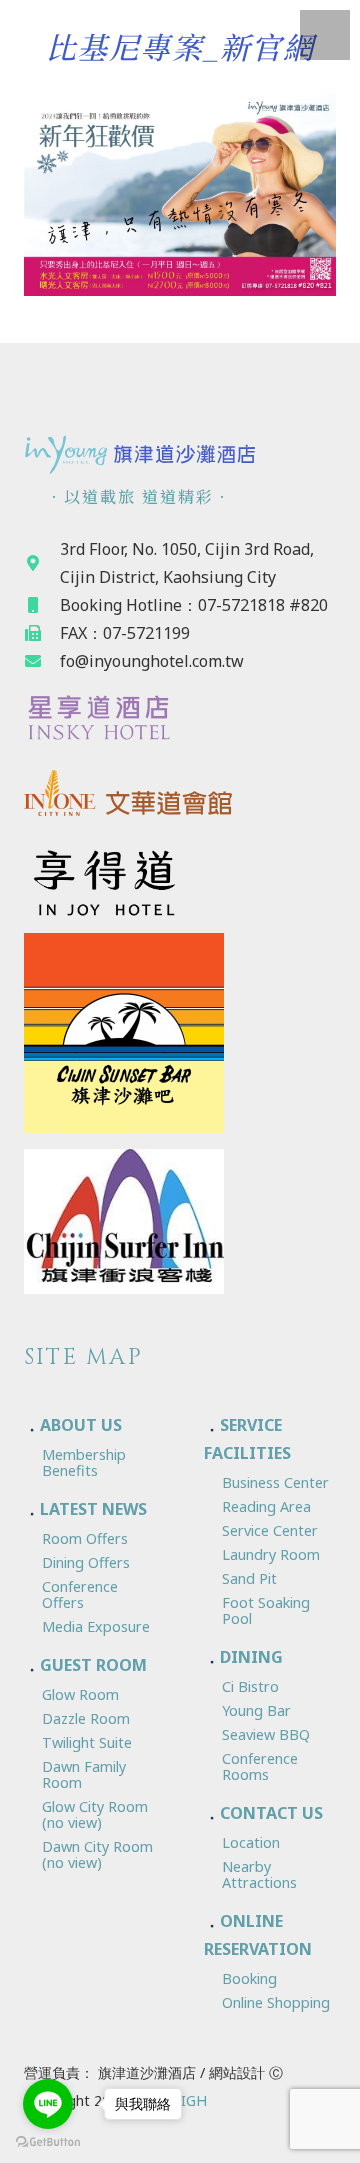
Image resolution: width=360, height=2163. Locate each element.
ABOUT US (81, 1425)
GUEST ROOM (93, 1665)
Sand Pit (249, 1578)
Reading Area (266, 1506)
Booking (249, 1978)
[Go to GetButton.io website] (48, 2142)
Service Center (270, 1530)
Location (251, 1842)
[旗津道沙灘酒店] (180, 453)
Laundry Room (271, 1554)
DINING (251, 1657)
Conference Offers (80, 1594)
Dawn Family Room (84, 1774)
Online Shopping (276, 2002)
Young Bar (256, 1710)
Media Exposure (96, 1626)
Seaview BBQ (266, 1734)
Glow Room (80, 1694)
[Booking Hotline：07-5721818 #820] (42, 605)
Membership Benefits (84, 1462)
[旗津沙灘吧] (180, 1033)
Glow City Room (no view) (95, 1814)
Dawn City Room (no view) (97, 1854)
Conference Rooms (260, 1766)
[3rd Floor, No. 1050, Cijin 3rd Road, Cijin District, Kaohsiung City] (42, 563)
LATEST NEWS (93, 1509)
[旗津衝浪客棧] (180, 1222)
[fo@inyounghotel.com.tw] (42, 661)
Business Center (275, 1482)
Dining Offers (86, 1562)
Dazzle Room (86, 1718)
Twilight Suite (87, 1742)
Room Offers (85, 1538)
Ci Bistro (250, 1686)
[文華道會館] (180, 797)
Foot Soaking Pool (266, 1610)
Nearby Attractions (259, 1874)
